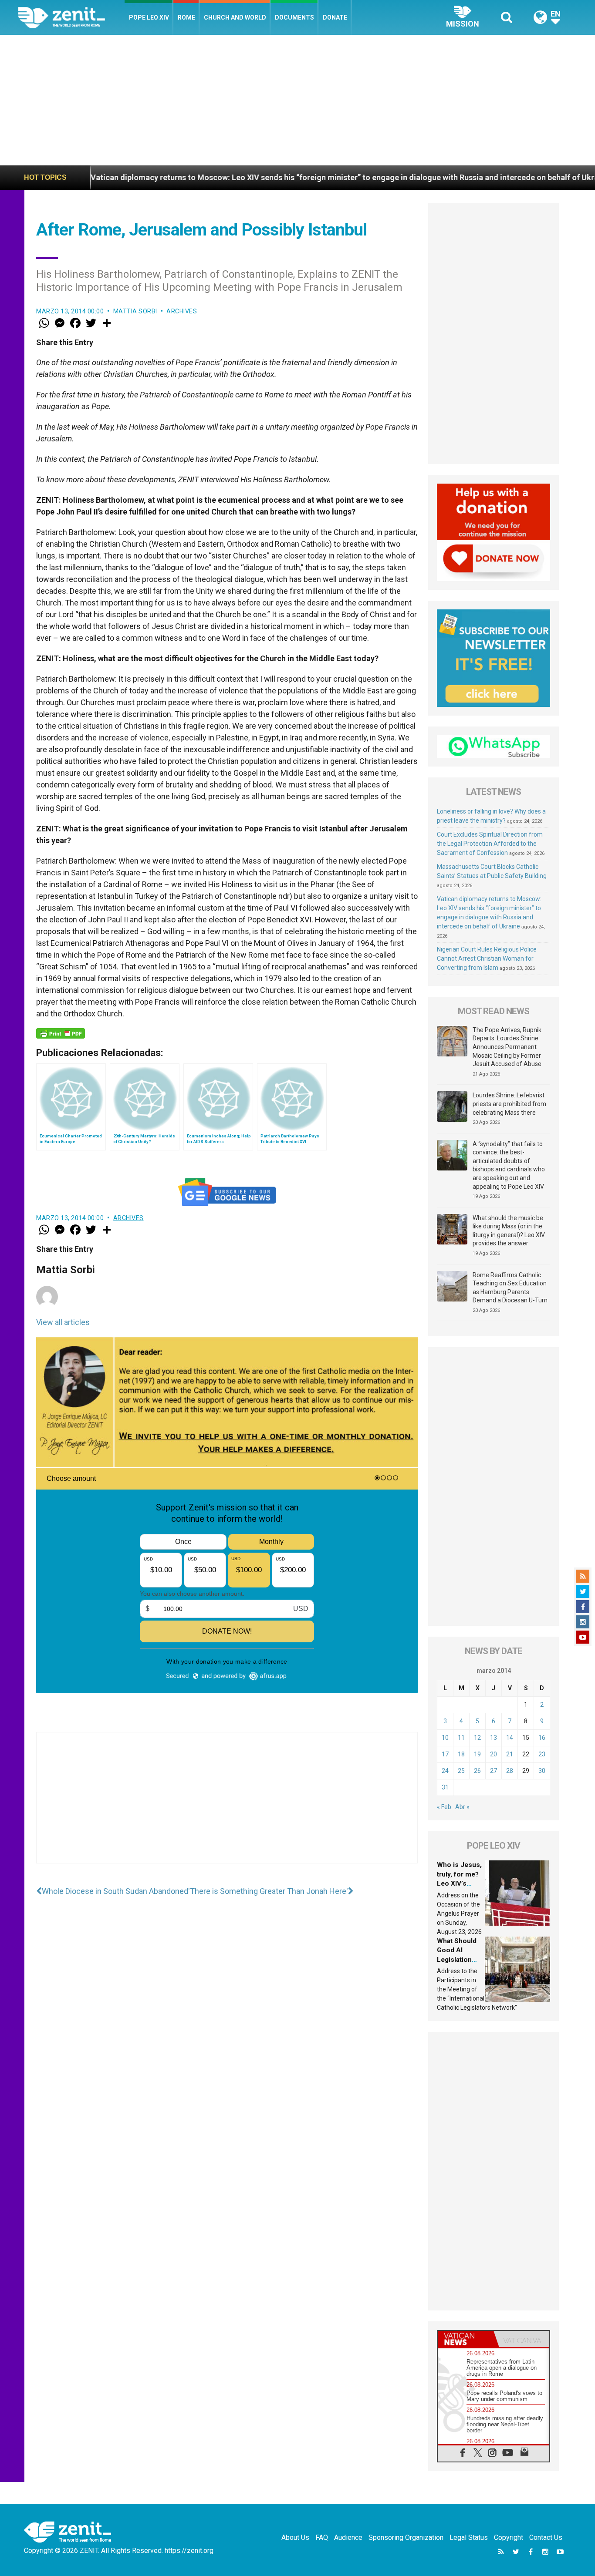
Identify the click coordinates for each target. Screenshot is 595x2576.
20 (494, 1754)
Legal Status (469, 2537)
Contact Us (546, 2537)
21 (510, 1754)
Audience (348, 2537)
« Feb (444, 1807)
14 (510, 1738)
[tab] (466, 2339)
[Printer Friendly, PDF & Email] (61, 1033)
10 (445, 1738)
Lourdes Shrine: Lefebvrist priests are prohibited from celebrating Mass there (509, 1104)
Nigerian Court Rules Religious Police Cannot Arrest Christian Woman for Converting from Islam (487, 958)
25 (461, 1771)
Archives (182, 311)
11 (461, 1738)
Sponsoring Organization (406, 2537)
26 (477, 1771)
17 (445, 1754)
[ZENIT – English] (71, 17)
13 (494, 1738)
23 (542, 1754)
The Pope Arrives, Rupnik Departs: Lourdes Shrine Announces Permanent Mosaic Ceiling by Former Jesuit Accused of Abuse (507, 1047)
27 (494, 1771)
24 (445, 1771)
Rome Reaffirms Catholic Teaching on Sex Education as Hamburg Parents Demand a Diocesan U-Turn (510, 1288)
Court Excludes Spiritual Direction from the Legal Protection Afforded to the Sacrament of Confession (490, 844)
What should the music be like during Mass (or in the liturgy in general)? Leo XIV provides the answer (509, 1231)
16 (542, 1738)
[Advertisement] (297, 100)
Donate (335, 17)
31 (445, 1787)
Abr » (462, 1807)
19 (477, 1754)
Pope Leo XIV (149, 17)
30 (542, 1771)
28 (510, 1771)
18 (461, 1754)
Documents (294, 17)
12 (477, 1738)
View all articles (63, 1322)
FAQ (322, 2537)
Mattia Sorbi (135, 311)
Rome (186, 17)
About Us (295, 2537)
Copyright (509, 2537)
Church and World (235, 17)
